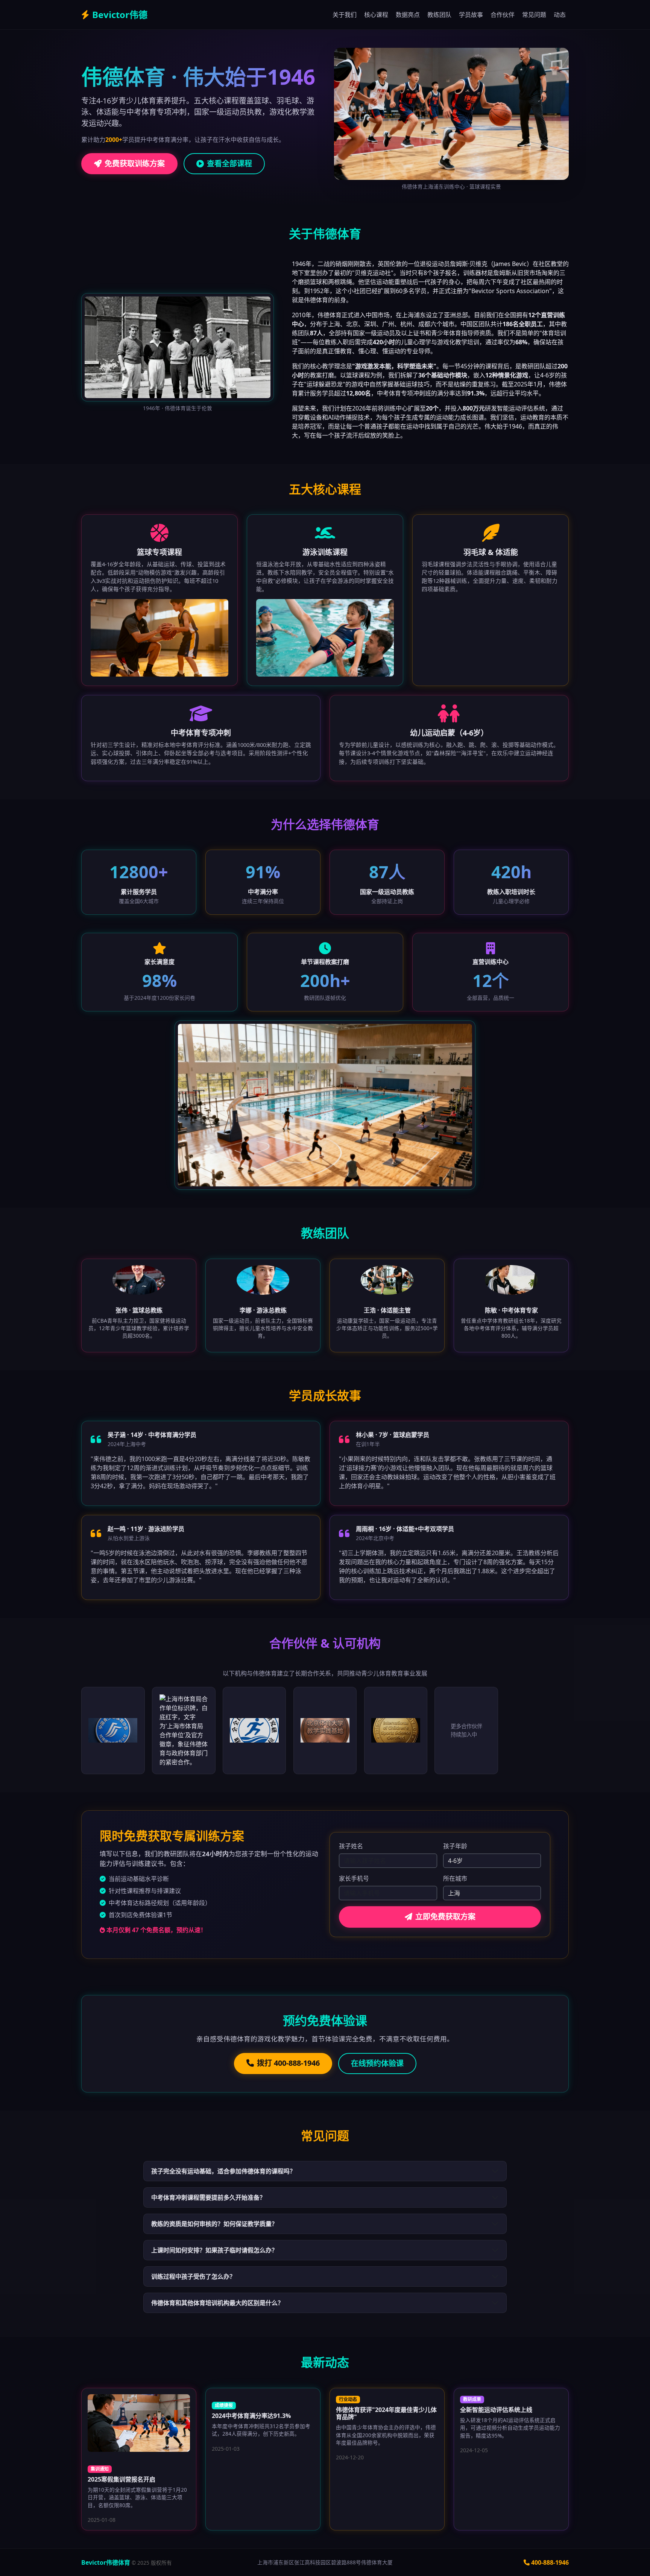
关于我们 (345, 15)
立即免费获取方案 (445, 1917)
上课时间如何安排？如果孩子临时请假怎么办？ (214, 2250)
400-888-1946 (550, 2562)
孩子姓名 (351, 1846)
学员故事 (471, 15)
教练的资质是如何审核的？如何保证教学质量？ (214, 2224)
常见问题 (534, 15)
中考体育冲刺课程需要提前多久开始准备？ (208, 2197)
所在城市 (455, 1878)
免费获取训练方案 (135, 163)
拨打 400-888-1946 (288, 2063)
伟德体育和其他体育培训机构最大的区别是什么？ (217, 2303)
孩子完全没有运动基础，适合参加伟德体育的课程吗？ (223, 2171)
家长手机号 (354, 1878)
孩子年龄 (455, 1846)
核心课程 (376, 15)
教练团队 (439, 15)
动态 (560, 15)
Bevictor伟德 (120, 14)
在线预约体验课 (377, 2063)
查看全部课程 (229, 163)
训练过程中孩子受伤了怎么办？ (193, 2276)
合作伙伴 (503, 15)
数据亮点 (408, 15)
